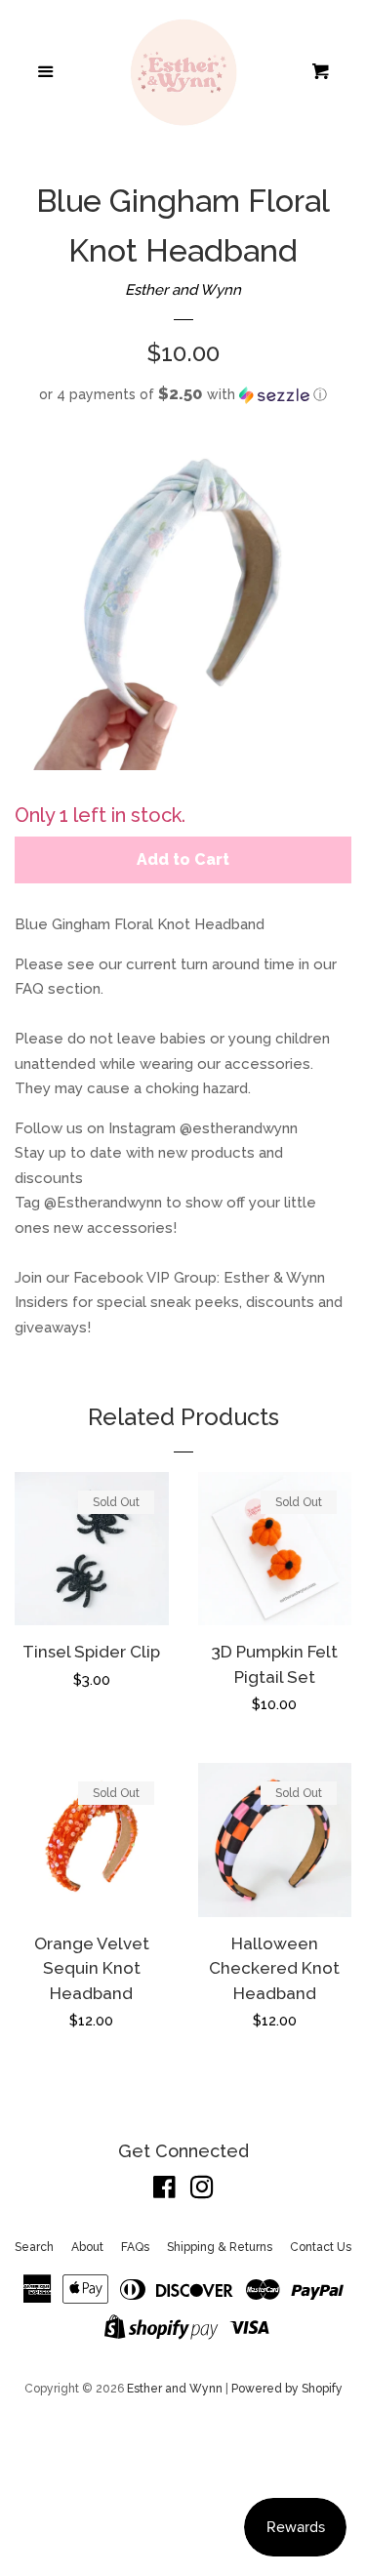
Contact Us (321, 2247)
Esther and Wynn (183, 290)
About (87, 2247)
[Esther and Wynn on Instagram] (202, 2191)
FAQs (135, 2247)
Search (34, 2247)
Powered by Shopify (287, 2389)
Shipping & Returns (220, 2247)
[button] (183, 394)
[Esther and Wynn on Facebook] (164, 2191)
